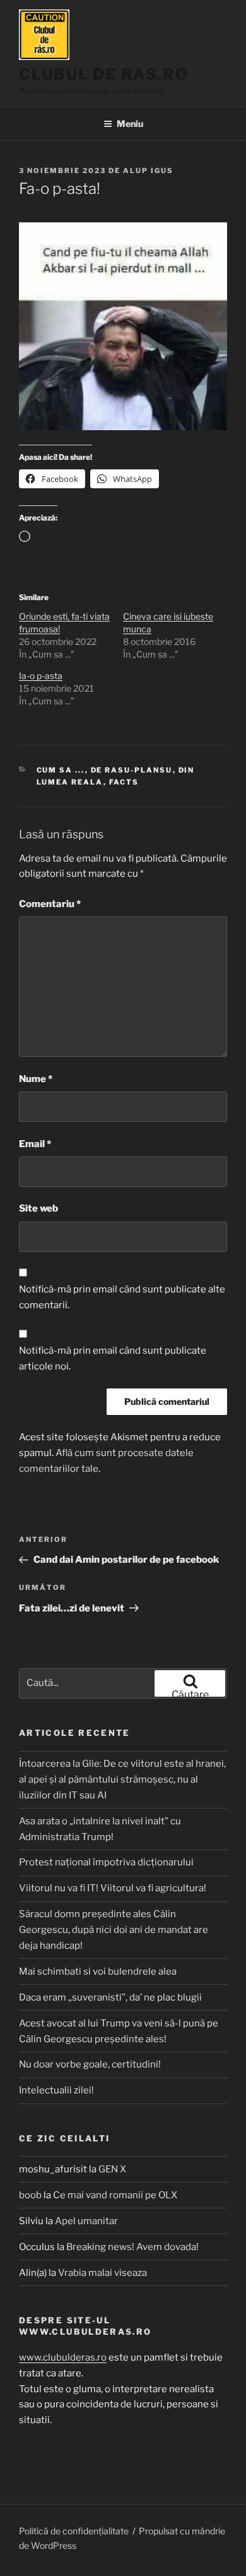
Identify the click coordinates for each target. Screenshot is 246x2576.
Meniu (130, 123)
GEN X (112, 2169)
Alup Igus (148, 171)
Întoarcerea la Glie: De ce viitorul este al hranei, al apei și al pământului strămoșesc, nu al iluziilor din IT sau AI (122, 1779)
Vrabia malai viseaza (102, 2273)
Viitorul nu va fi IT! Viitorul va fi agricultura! (113, 1888)
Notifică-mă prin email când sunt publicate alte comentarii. (122, 1297)
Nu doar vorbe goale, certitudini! (90, 2064)
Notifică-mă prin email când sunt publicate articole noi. (113, 1358)
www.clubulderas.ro (63, 2357)
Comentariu (50, 904)
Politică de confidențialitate (74, 2531)
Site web (38, 1208)
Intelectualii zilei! (56, 2090)
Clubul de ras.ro (104, 74)
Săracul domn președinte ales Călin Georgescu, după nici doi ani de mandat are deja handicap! (114, 1930)
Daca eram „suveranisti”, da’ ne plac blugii (110, 1997)
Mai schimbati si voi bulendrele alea (98, 1971)
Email (35, 1144)
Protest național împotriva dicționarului (106, 1862)
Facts (124, 782)
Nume (36, 1079)
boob (30, 2195)
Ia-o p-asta (41, 676)
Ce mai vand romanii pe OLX (115, 2195)
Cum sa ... (61, 770)
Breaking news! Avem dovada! (132, 2247)
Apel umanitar (86, 2221)
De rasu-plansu (132, 770)
